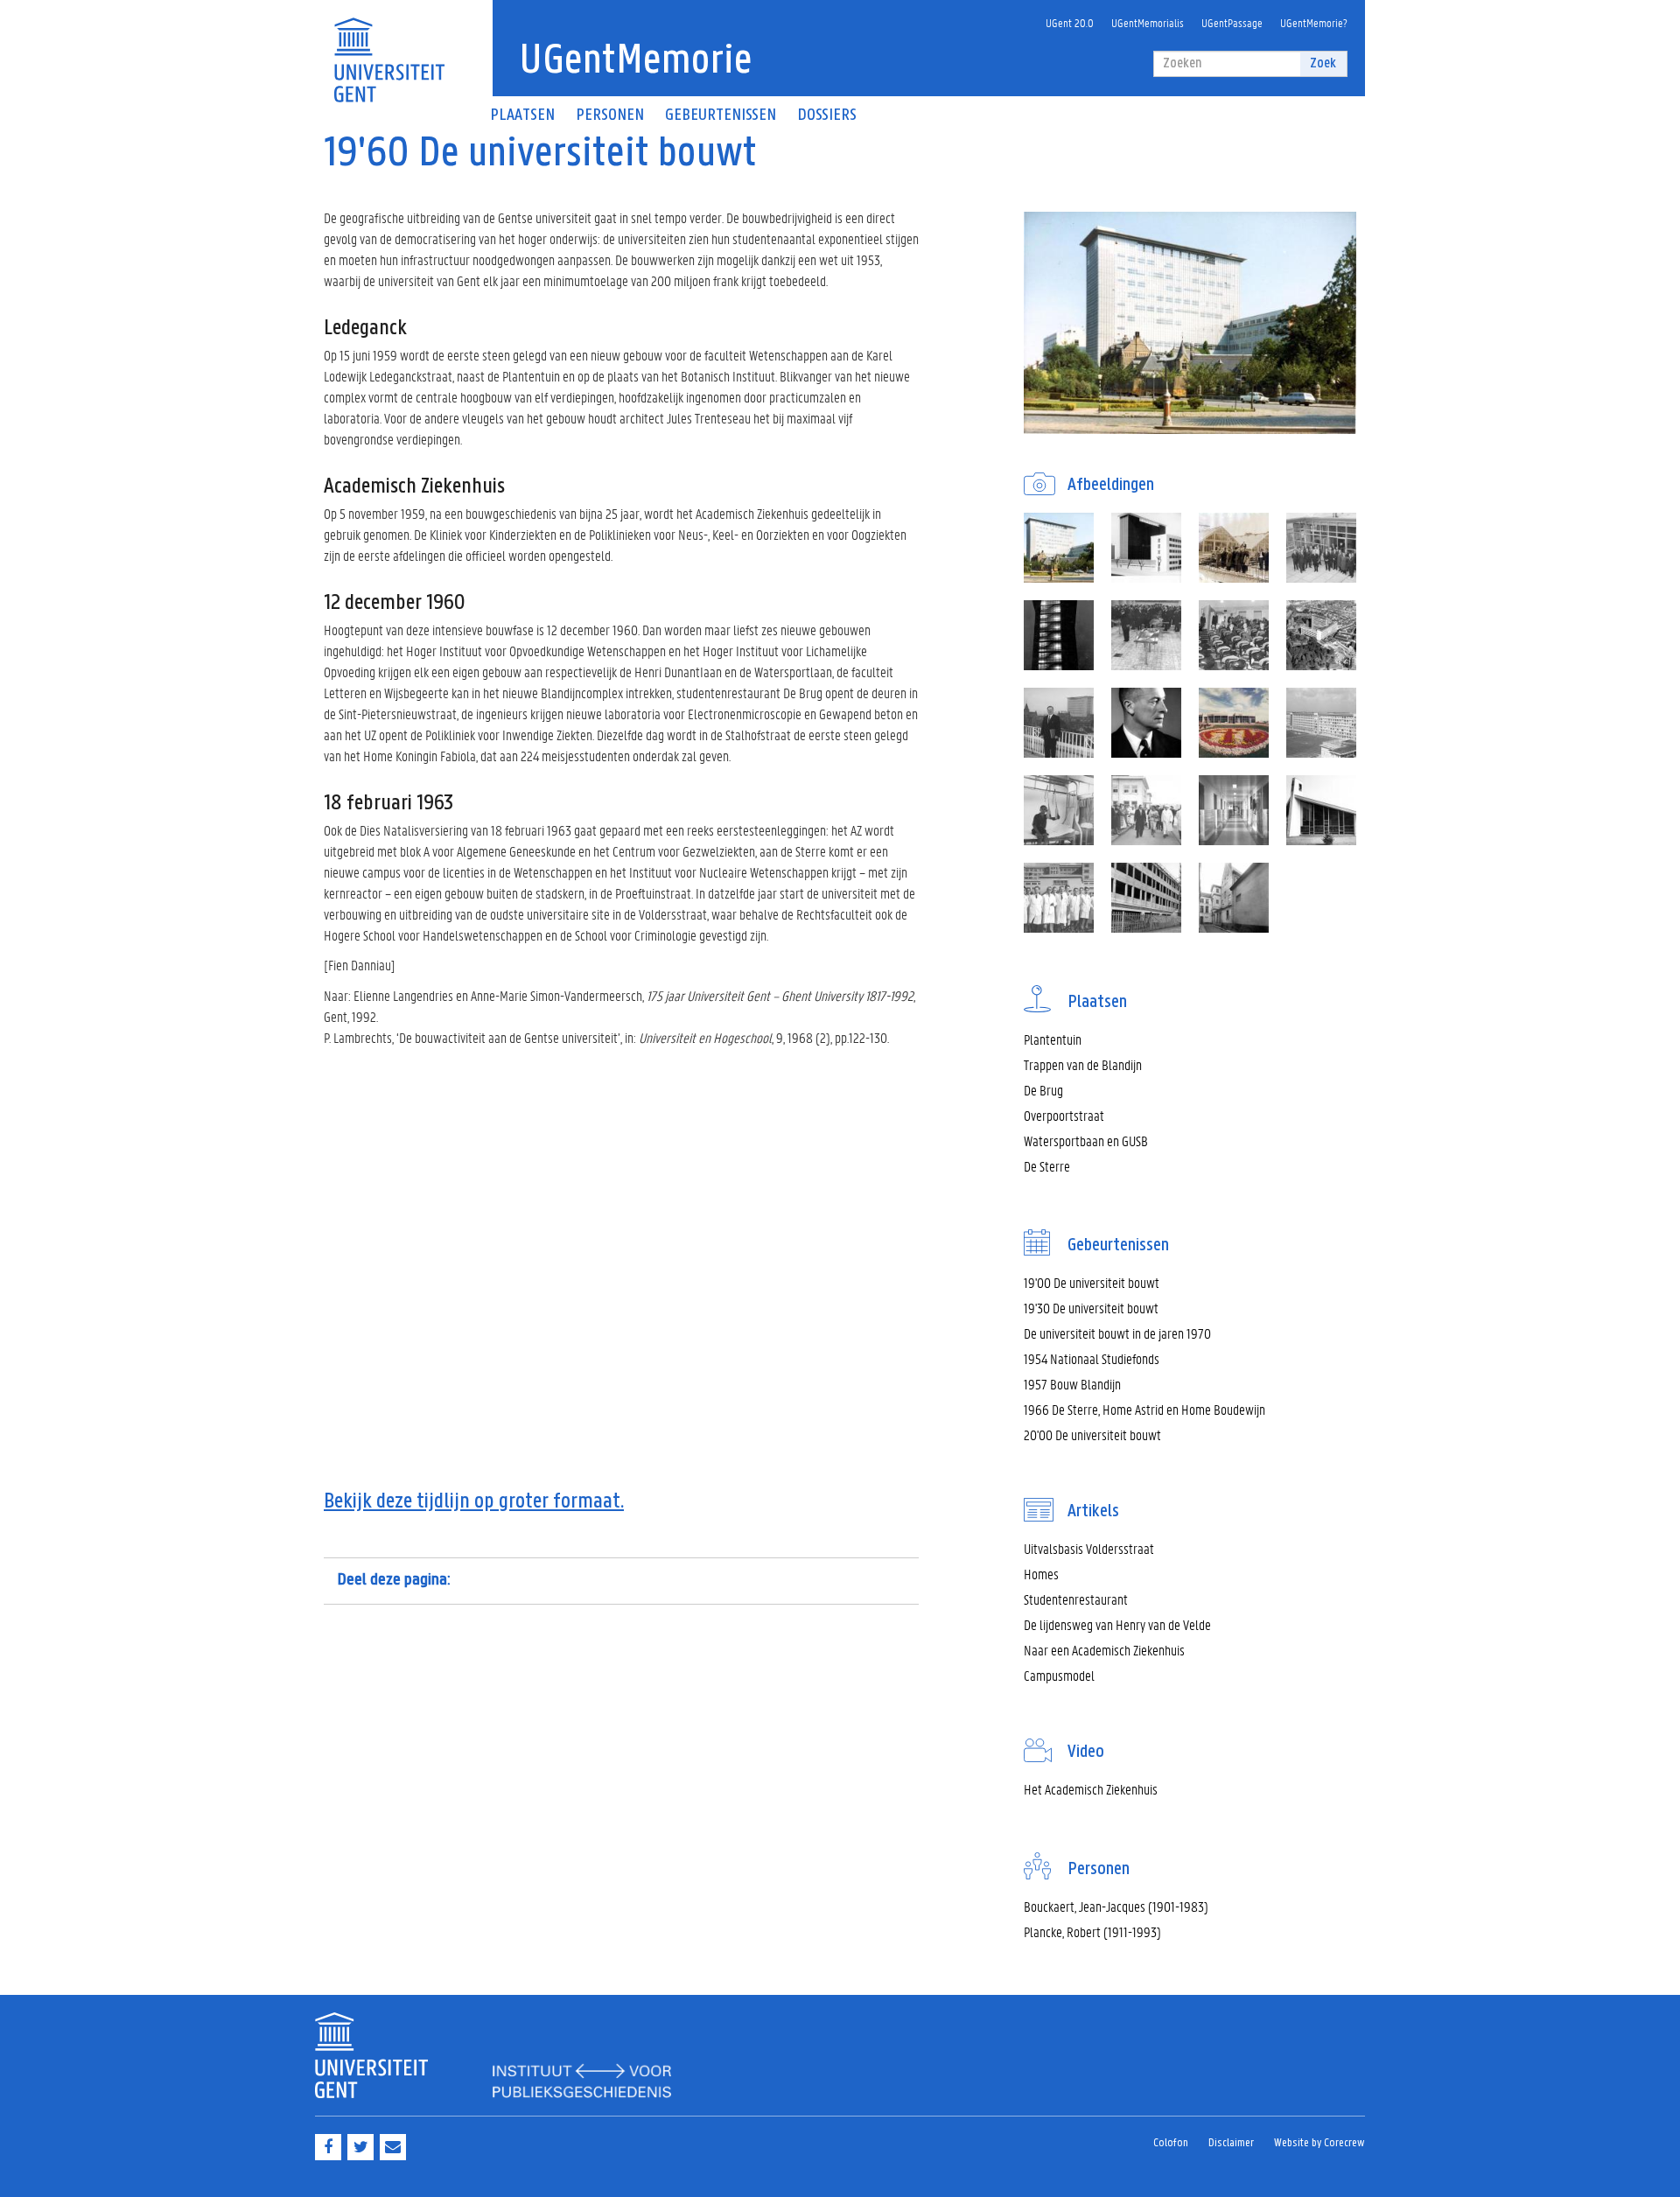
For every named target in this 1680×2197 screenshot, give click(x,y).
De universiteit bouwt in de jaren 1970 (1117, 1333)
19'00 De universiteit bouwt (1092, 1282)
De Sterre (1047, 1166)
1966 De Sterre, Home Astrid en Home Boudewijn (1144, 1409)
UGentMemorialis (1148, 22)
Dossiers (827, 115)
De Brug (1043, 1090)
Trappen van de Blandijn (1083, 1064)
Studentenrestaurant (1076, 1599)
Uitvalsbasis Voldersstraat (1089, 1548)
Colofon (1171, 2143)
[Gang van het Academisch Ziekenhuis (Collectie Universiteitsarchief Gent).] (1234, 810)
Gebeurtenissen (721, 115)
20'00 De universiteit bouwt (1092, 1434)
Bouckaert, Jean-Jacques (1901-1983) (1116, 1906)
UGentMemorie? (1314, 22)
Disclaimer (1231, 2143)
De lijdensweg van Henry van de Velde (1117, 1624)
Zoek (1323, 63)
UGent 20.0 (1070, 22)
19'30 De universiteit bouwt (1091, 1308)
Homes (1041, 1574)
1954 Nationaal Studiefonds (1092, 1358)
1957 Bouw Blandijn (1072, 1384)
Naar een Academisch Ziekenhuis (1104, 1650)
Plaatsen (522, 115)
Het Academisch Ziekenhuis (1091, 1789)
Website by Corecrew (1319, 2143)
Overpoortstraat (1064, 1115)
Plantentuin (1053, 1039)
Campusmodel (1059, 1675)
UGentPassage (1232, 22)
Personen (610, 115)
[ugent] (389, 49)
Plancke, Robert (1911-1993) (1092, 1931)
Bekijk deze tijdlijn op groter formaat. (474, 1502)
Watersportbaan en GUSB (1086, 1140)
